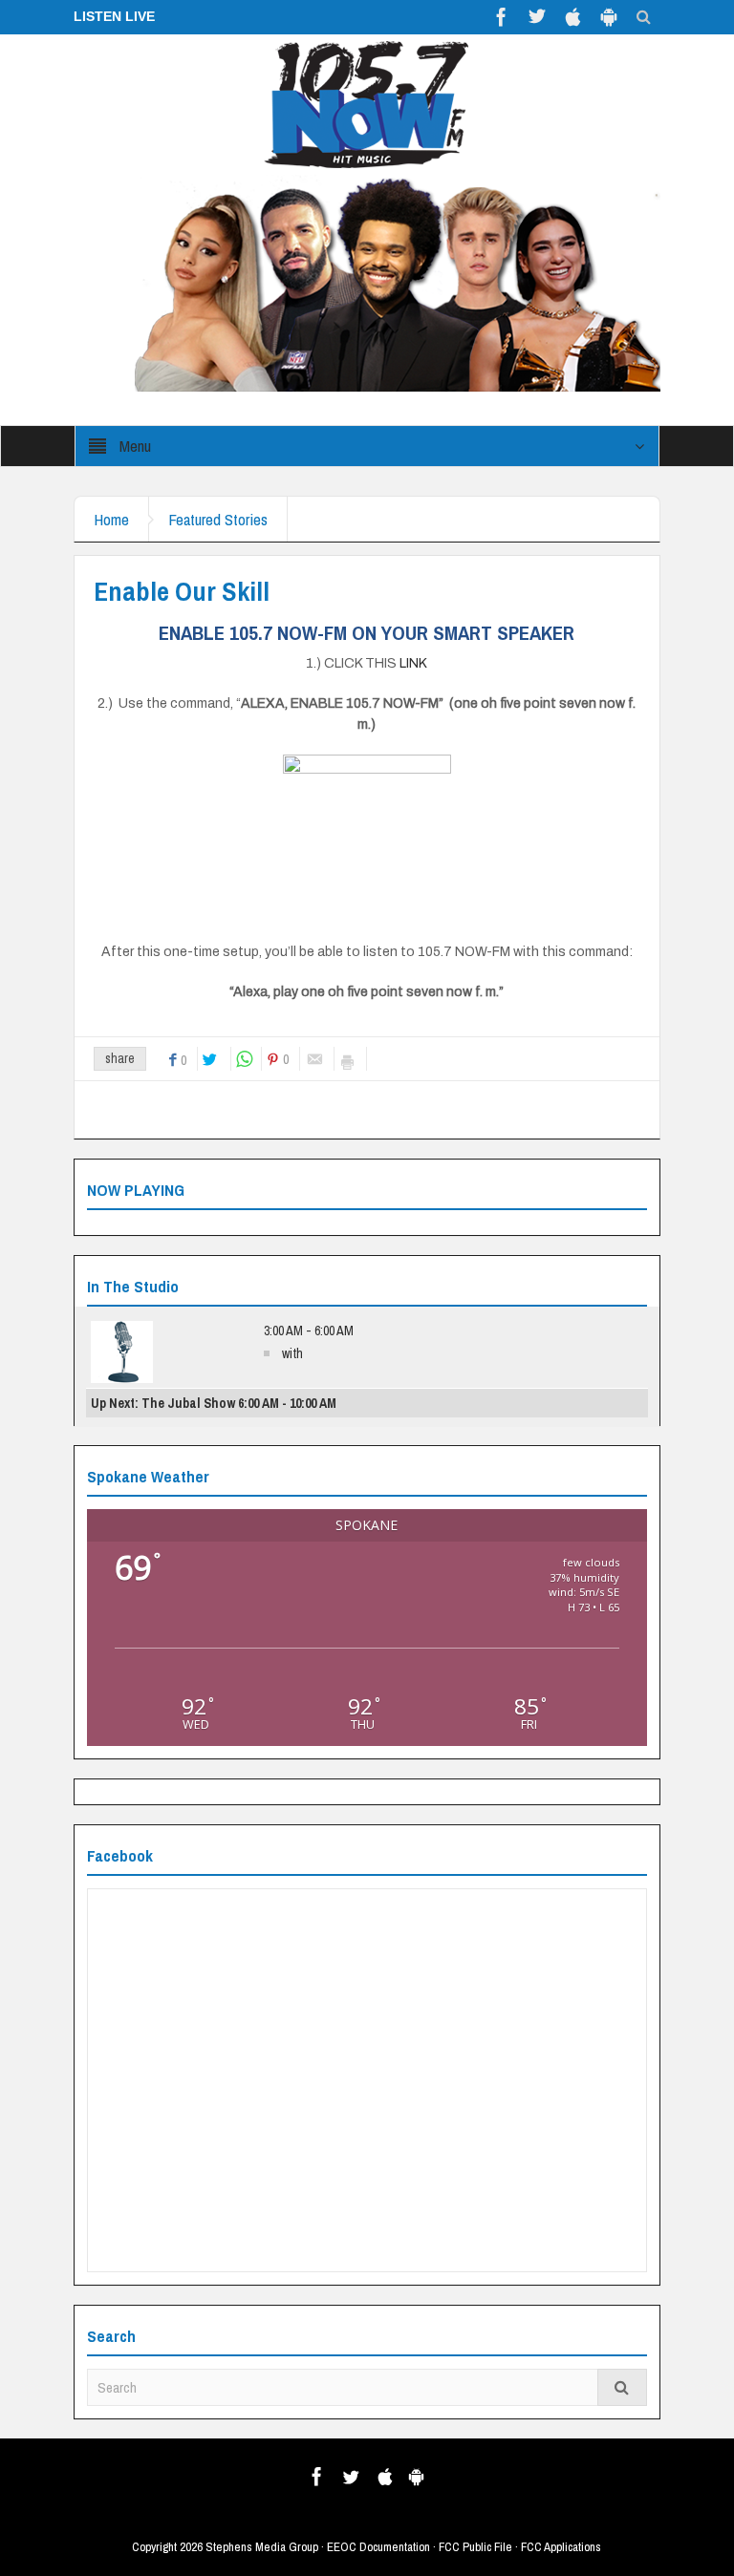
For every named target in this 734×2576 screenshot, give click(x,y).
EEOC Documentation (378, 2547)
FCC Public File (475, 2547)
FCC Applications (561, 2547)
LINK (413, 663)
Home (111, 519)
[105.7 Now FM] (367, 103)
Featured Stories (218, 519)
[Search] (622, 2387)
